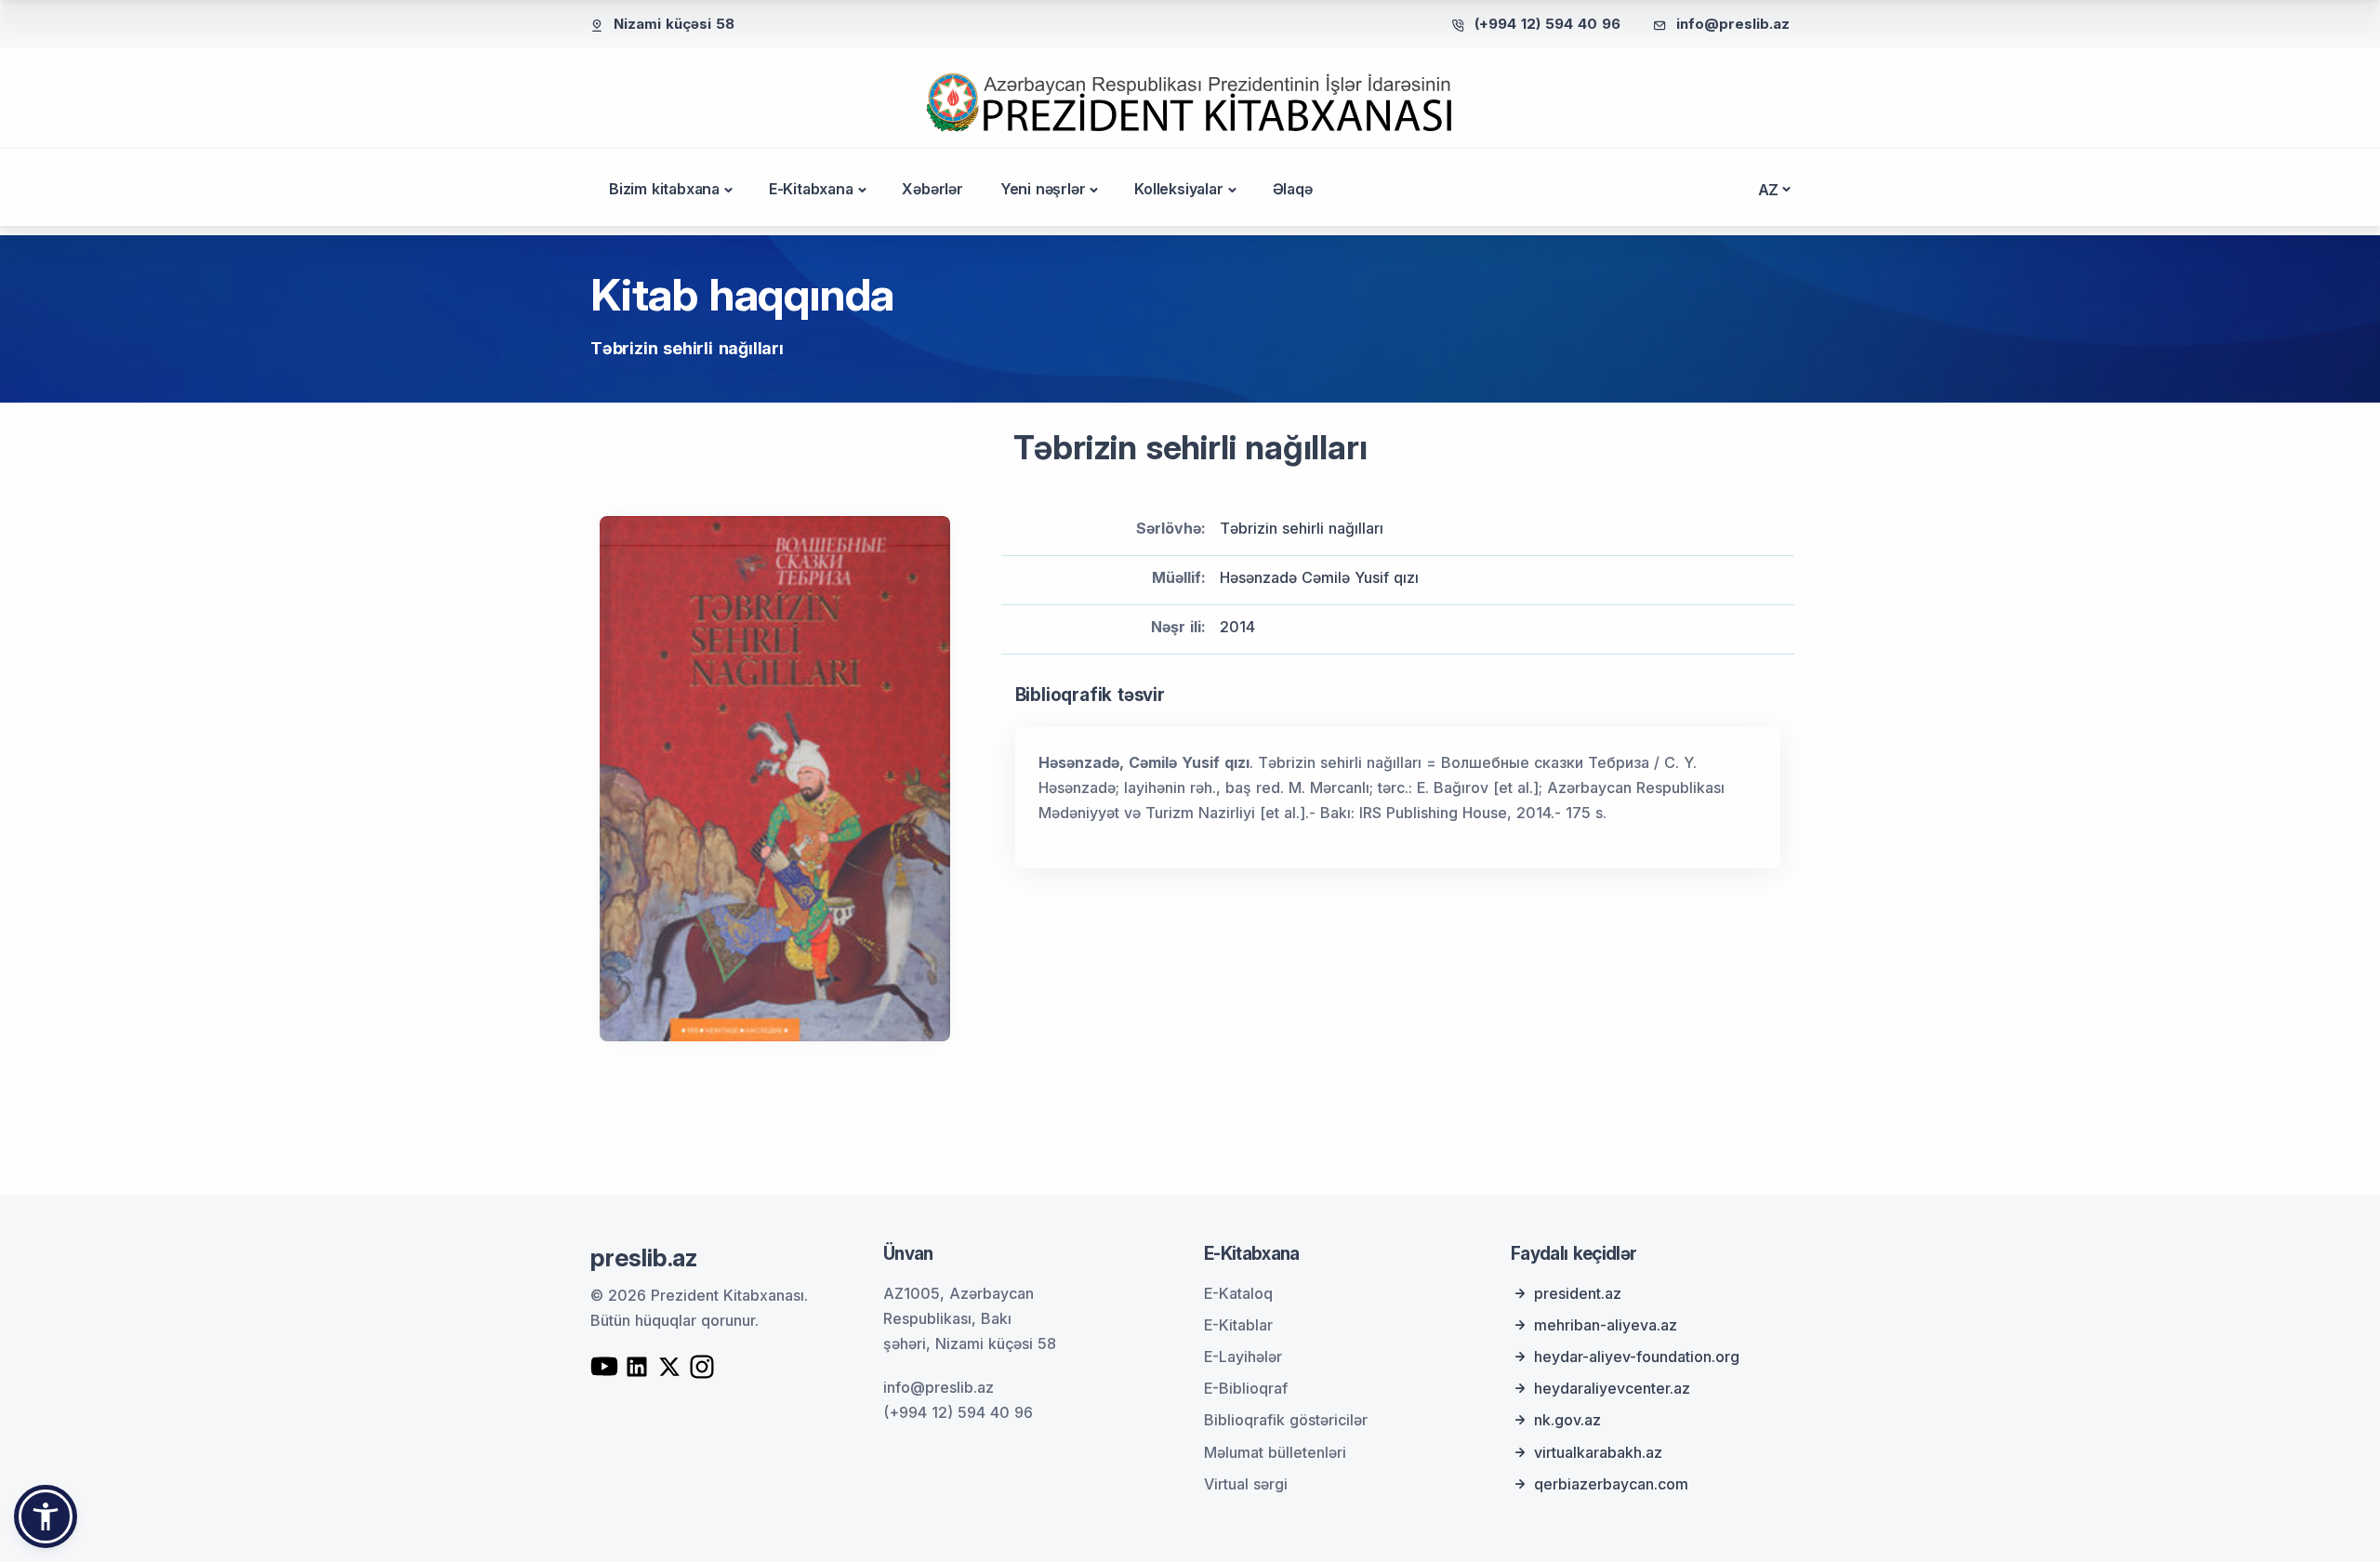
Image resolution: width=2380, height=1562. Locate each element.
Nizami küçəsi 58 (674, 24)
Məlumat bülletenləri (1275, 1452)
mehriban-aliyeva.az (1606, 1325)
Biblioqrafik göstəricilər (1286, 1420)
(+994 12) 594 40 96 (1547, 24)
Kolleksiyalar (1178, 189)
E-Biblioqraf (1246, 1388)
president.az (1578, 1293)
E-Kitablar (1238, 1325)
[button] (46, 1516)
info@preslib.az (1733, 24)
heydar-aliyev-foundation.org (1637, 1357)
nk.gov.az (1567, 1420)
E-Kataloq (1238, 1293)
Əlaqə (1293, 189)
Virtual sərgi (1246, 1484)
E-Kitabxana (811, 189)
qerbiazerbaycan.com (1611, 1484)
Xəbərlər (932, 189)
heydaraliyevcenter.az (1612, 1388)
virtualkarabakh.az (1598, 1452)
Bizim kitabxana (664, 189)
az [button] (1769, 190)
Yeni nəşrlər (1043, 189)
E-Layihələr (1243, 1357)
